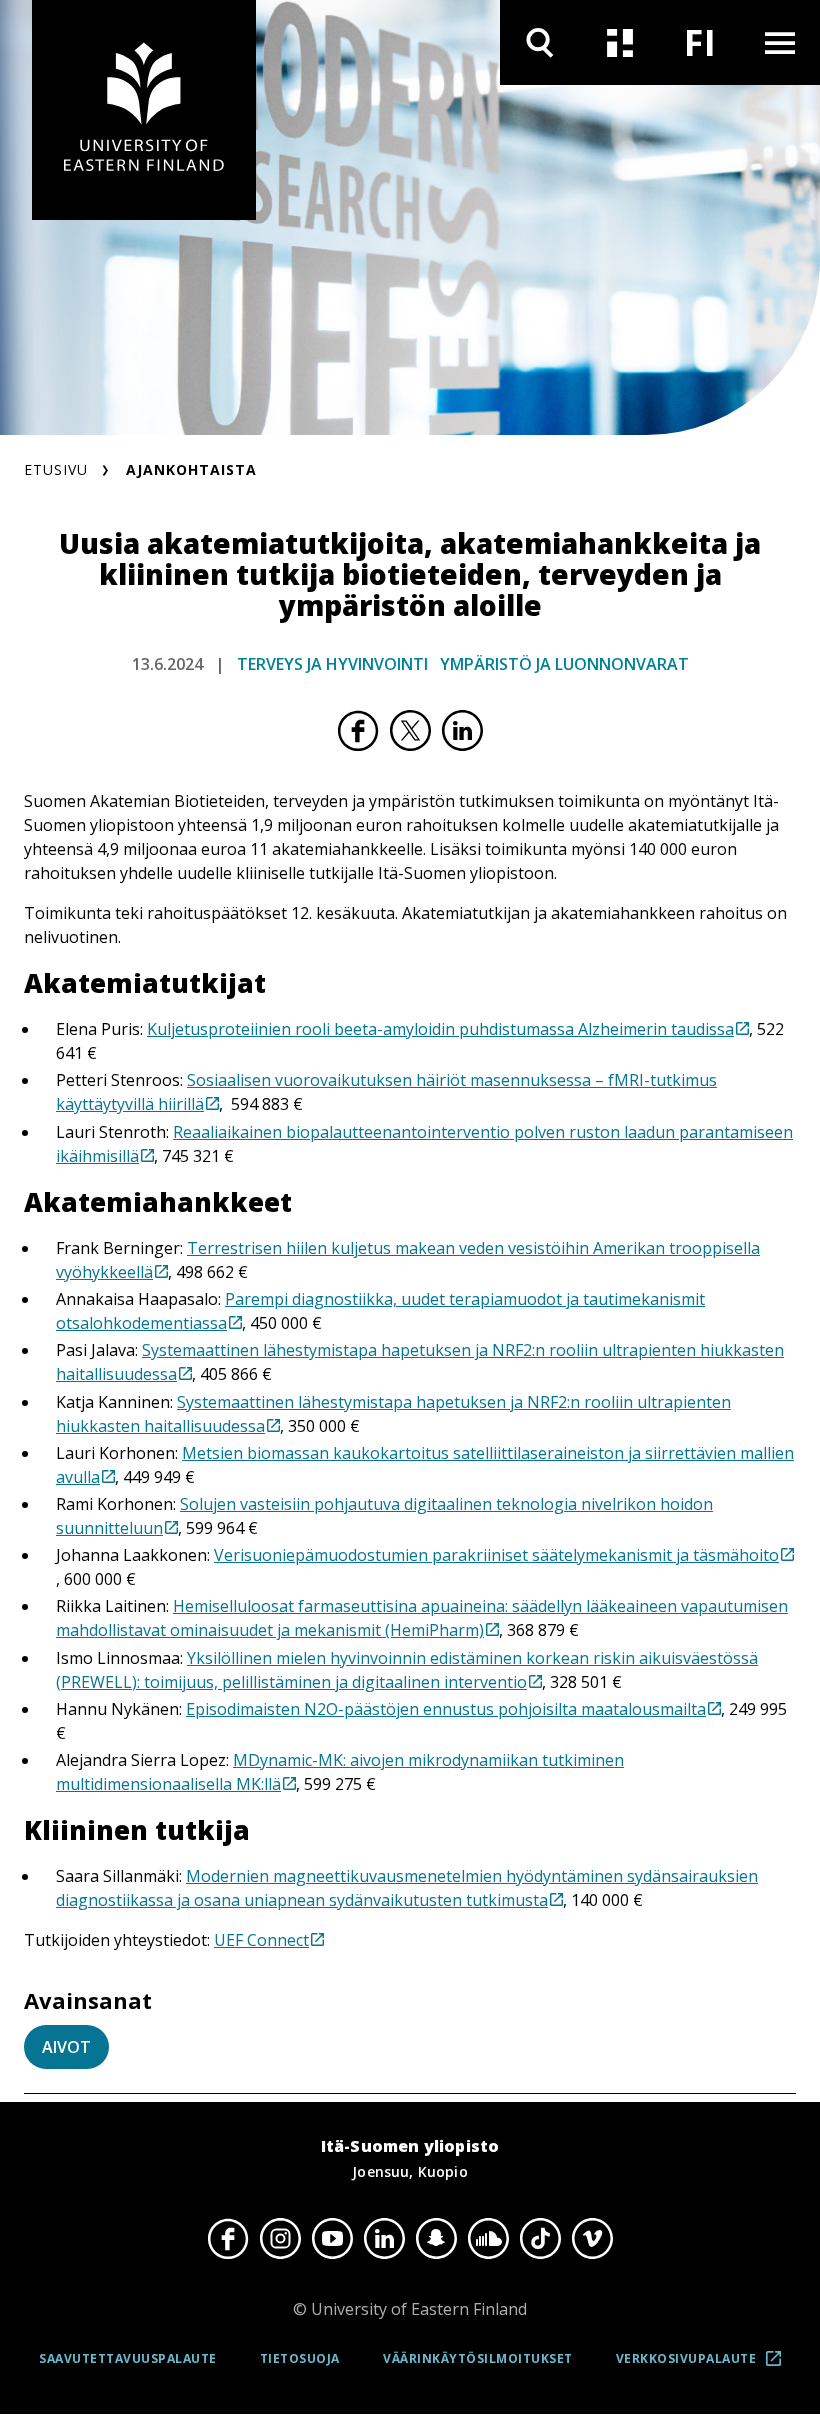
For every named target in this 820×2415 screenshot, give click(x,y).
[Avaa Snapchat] (436, 2238)
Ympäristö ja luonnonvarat (564, 664)
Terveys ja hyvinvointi (332, 664)
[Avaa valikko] (780, 42)
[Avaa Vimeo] (592, 2238)
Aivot (66, 2047)
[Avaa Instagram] (280, 2238)
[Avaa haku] (540, 42)
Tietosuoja (300, 2358)
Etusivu (56, 469)
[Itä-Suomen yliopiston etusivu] (144, 110)
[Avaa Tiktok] (540, 2238)
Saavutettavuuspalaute (128, 2358)
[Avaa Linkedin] (384, 2238)
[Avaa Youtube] (332, 2238)
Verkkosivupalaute (705, 2366)
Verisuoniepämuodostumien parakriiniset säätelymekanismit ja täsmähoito (496, 1555)
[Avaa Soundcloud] (488, 2238)
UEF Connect (261, 1940)
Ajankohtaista (191, 469)
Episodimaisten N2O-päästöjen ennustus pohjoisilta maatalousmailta (446, 1709)
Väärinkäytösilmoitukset (478, 2358)
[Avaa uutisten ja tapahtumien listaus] (620, 42)
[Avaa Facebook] (228, 2238)
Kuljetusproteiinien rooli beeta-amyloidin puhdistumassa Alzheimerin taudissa (440, 1029)
